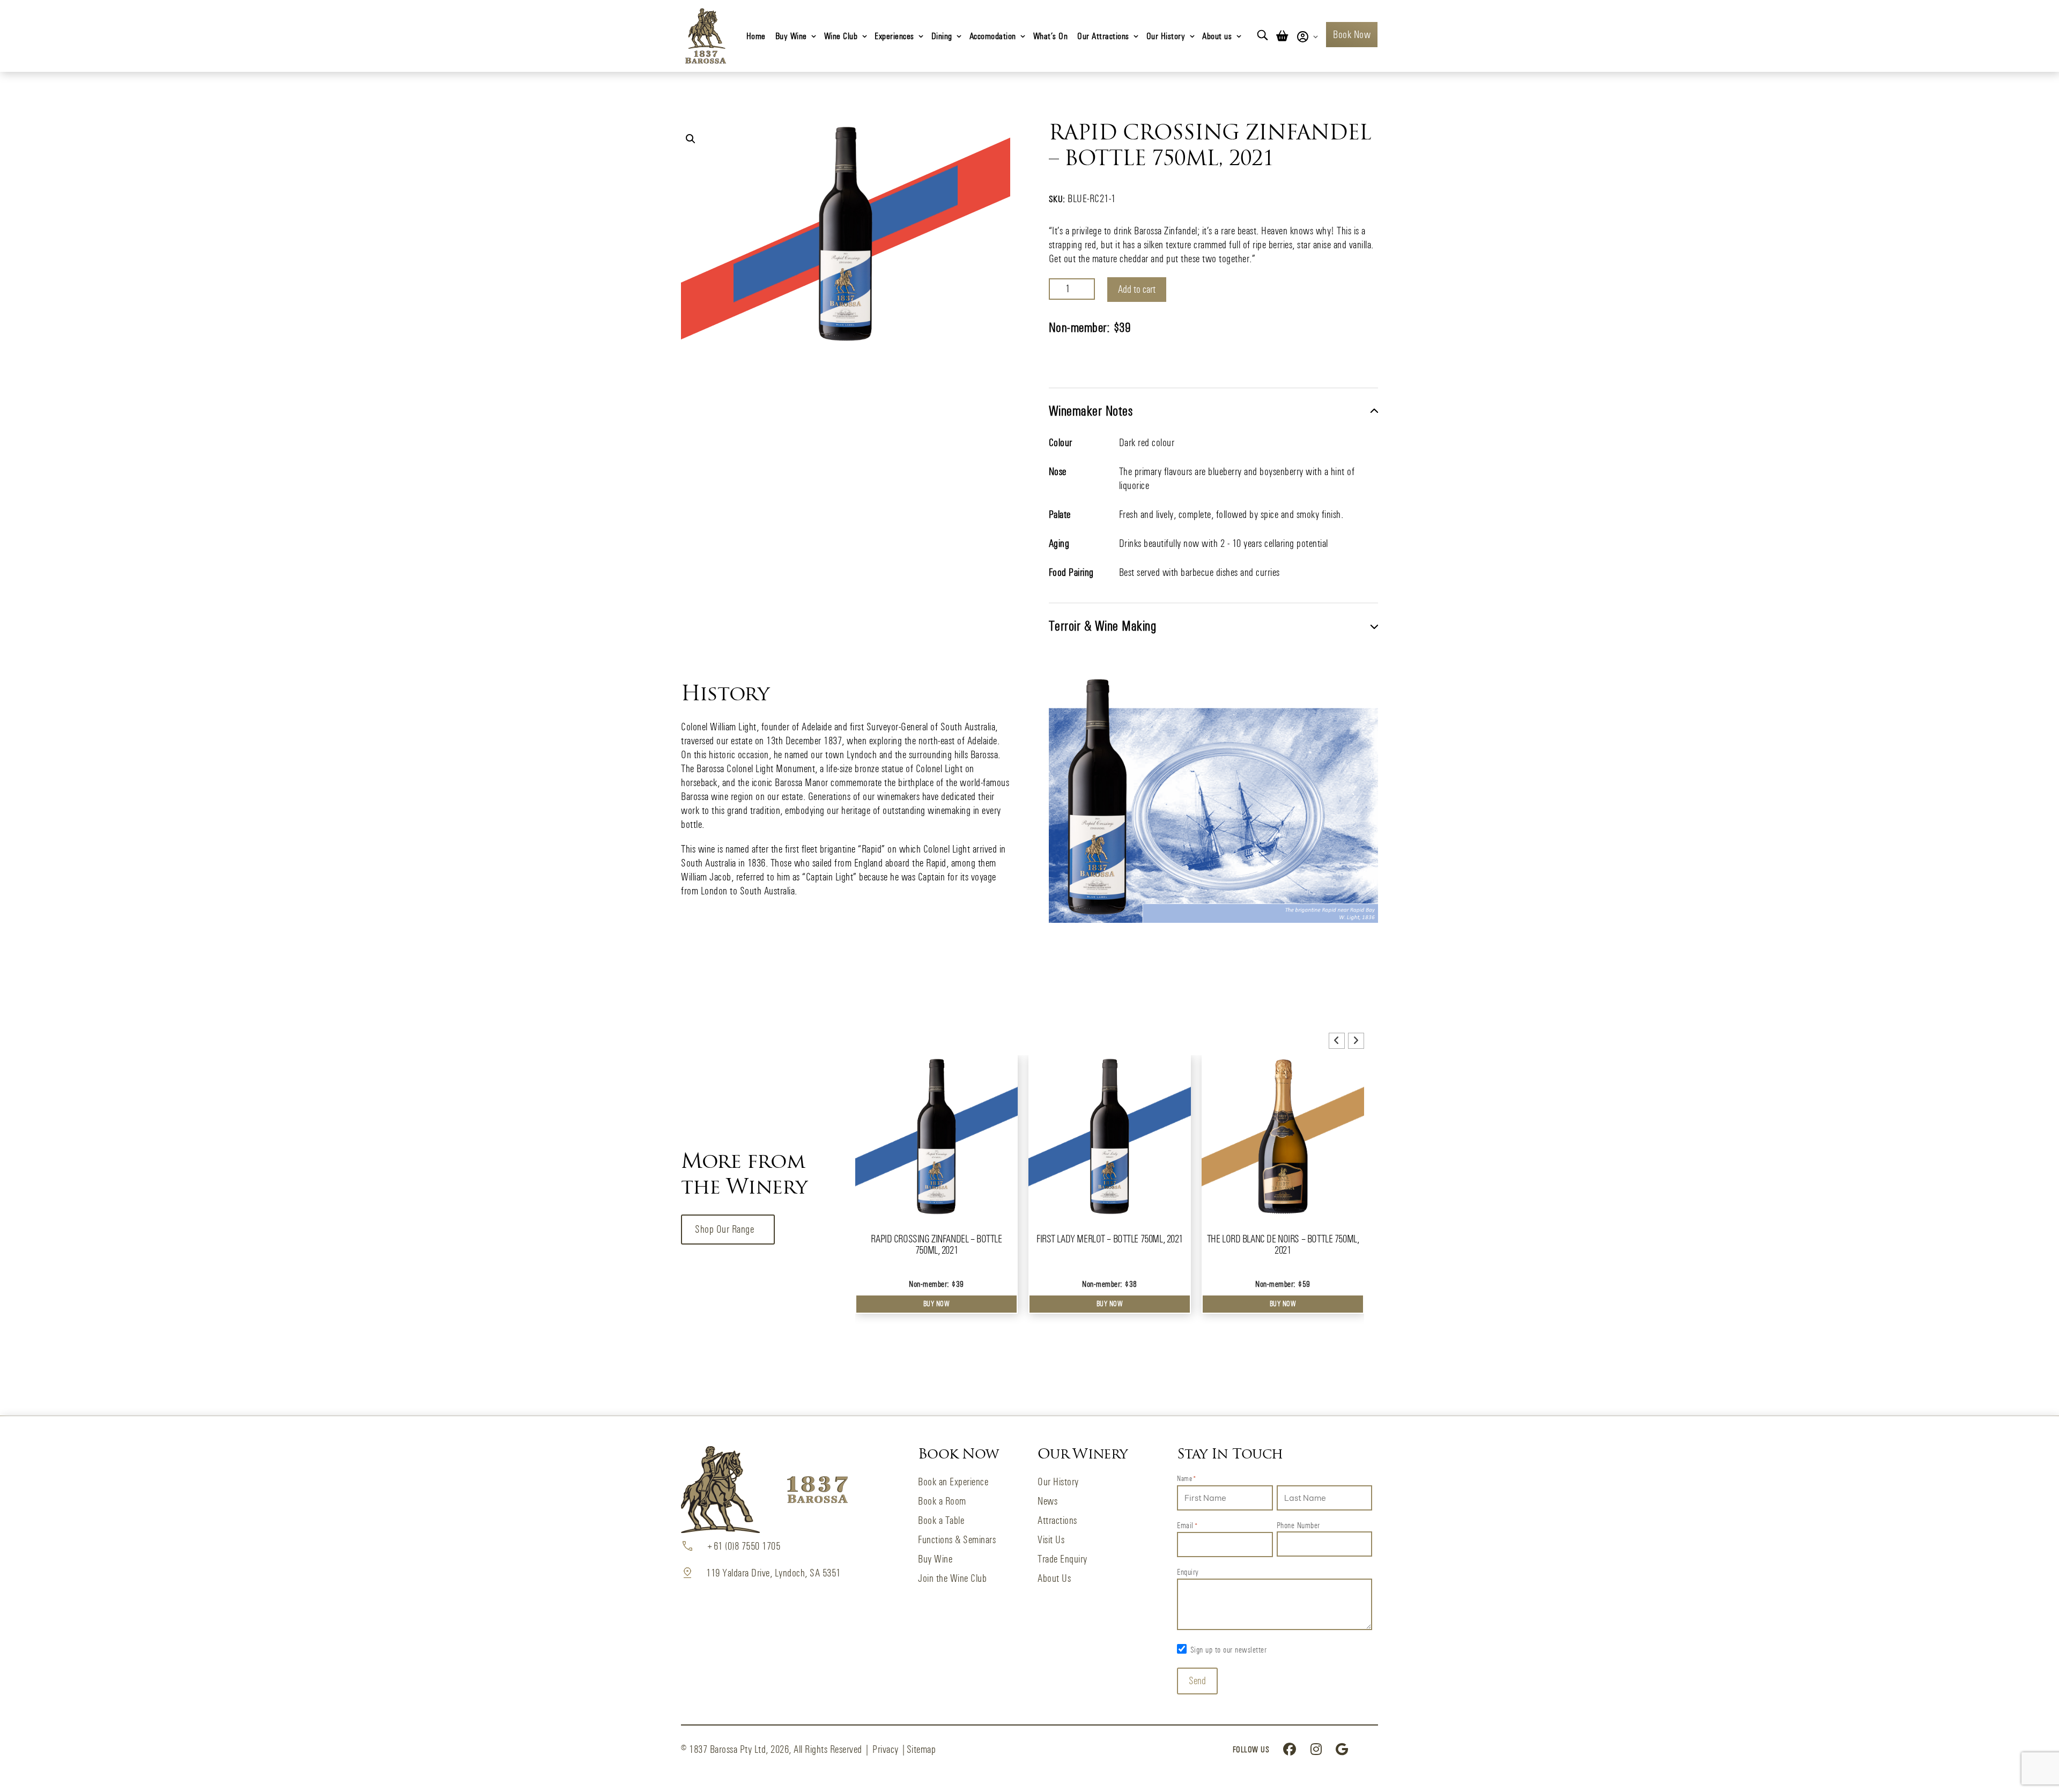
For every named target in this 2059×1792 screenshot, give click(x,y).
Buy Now (937, 1304)
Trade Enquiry (1062, 1559)
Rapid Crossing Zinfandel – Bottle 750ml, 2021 (936, 1245)
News (1047, 1501)
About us (1217, 36)
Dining (942, 36)
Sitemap (921, 1749)
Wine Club (841, 36)
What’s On (1051, 36)
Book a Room (942, 1501)
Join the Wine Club (952, 1578)
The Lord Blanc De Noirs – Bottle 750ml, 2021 (1283, 1245)
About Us (1054, 1578)
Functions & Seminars (957, 1540)
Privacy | (890, 1749)
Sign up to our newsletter (1229, 1650)
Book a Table (941, 1520)
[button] (691, 139)
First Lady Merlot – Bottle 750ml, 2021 (1110, 1239)
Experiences (894, 36)
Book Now (1352, 35)
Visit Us (1051, 1540)
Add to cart (1137, 289)
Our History (1166, 36)
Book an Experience (953, 1482)
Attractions (1057, 1520)
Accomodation (993, 36)
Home (756, 36)
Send (1197, 1681)
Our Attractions (1103, 36)
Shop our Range (724, 1229)
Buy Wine (791, 36)
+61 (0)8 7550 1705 (743, 1546)
